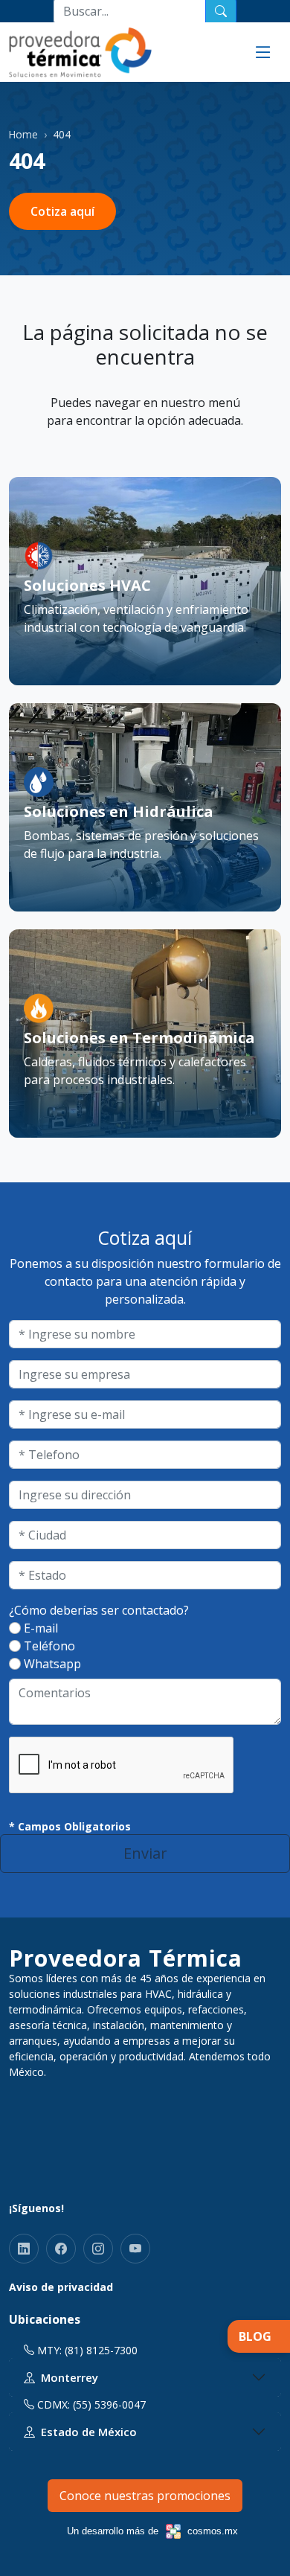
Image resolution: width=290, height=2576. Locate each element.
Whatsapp (52, 1664)
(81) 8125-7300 (101, 2350)
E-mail (41, 1628)
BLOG (255, 2336)
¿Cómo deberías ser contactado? (99, 1610)
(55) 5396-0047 (109, 2404)
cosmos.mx (213, 2531)
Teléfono (49, 1646)
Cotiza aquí (62, 211)
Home (23, 134)
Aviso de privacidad (61, 2287)
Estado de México (89, 2432)
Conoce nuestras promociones (145, 2496)
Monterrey (70, 2377)
